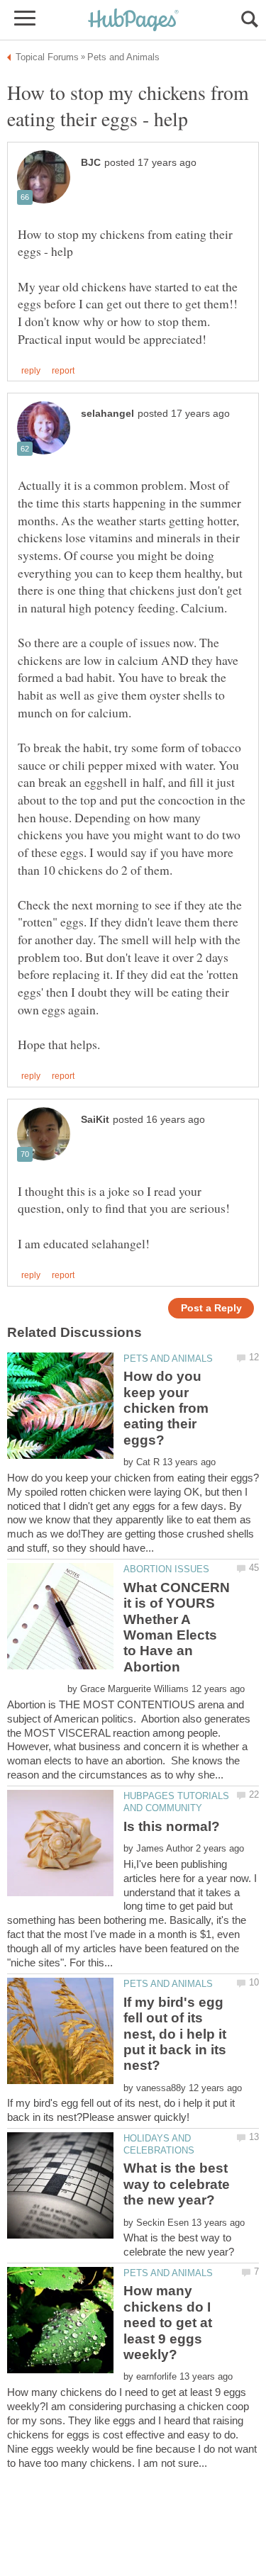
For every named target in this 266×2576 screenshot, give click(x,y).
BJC (91, 163)
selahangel (107, 414)
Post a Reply (211, 1308)
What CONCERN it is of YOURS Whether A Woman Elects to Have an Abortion (177, 1627)
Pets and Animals (168, 1359)
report (63, 371)
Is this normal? (172, 1826)
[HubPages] (133, 21)
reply (31, 371)
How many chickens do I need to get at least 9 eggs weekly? (168, 2323)
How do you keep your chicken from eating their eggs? (166, 1408)
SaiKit (95, 1120)
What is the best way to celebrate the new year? (177, 2184)
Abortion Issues (166, 1569)
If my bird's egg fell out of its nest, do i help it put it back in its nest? (175, 2034)
